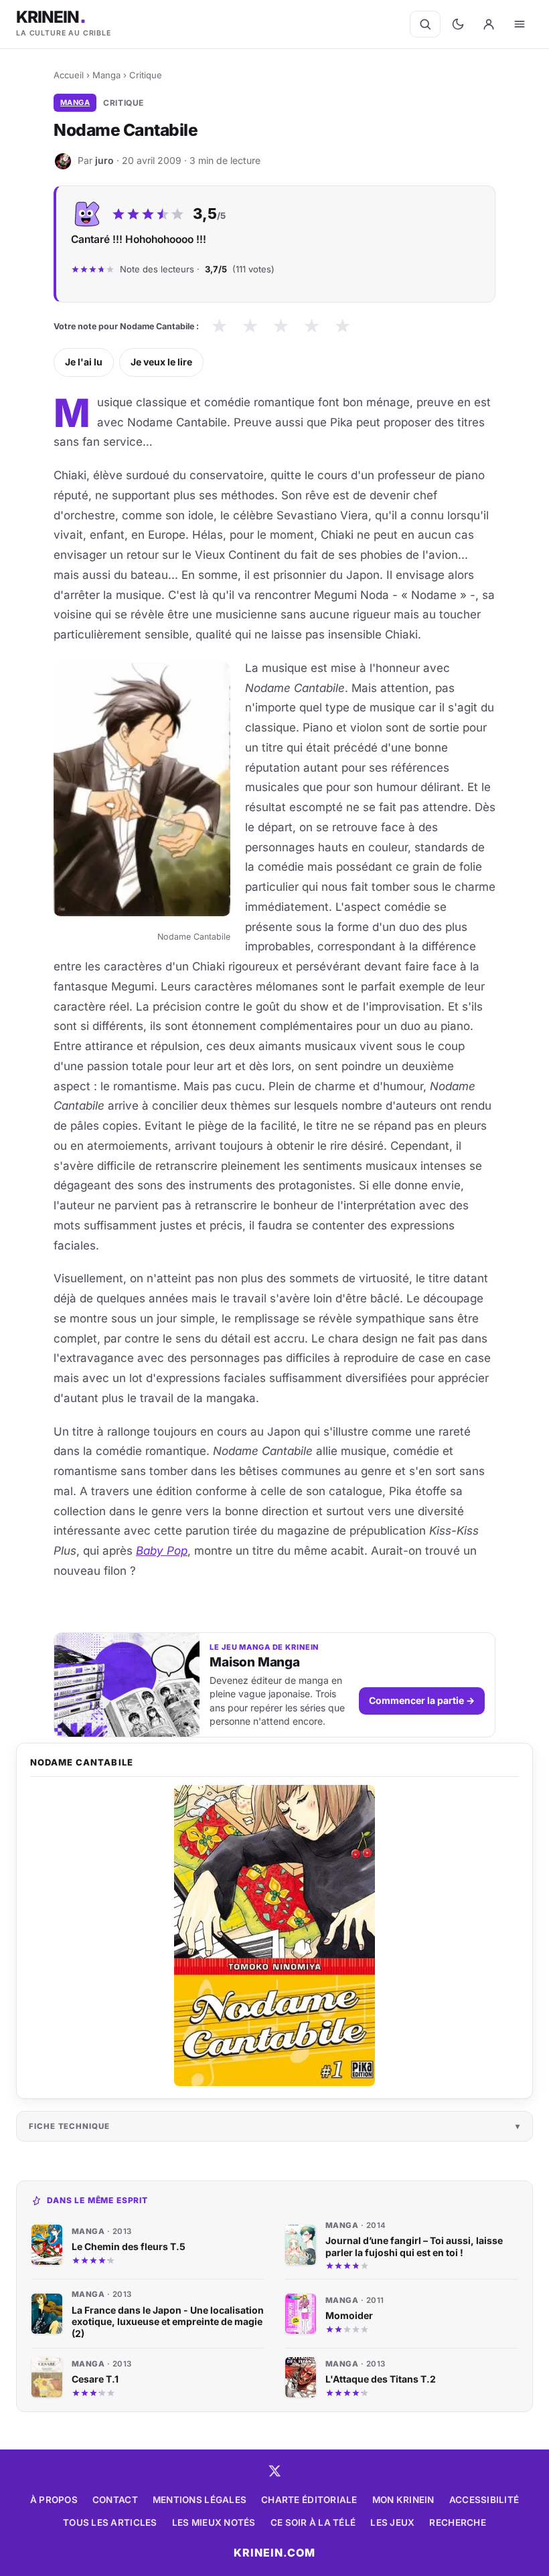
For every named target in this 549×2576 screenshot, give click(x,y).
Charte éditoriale (309, 2500)
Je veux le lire (161, 362)
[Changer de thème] (458, 24)
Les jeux (392, 2522)
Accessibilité (484, 2500)
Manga (106, 75)
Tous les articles (110, 2522)
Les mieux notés (214, 2522)
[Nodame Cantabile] (274, 1936)
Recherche (457, 2522)
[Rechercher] (425, 24)
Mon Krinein (403, 2500)
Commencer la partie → (422, 1700)
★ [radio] (219, 326)
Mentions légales (200, 2500)
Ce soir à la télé (313, 2522)
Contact (115, 2500)
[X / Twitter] (274, 2471)
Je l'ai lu (84, 362)
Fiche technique (69, 2126)
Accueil (69, 75)
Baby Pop (162, 1551)
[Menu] (520, 24)
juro (104, 160)
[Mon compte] (489, 24)
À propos (54, 2500)
